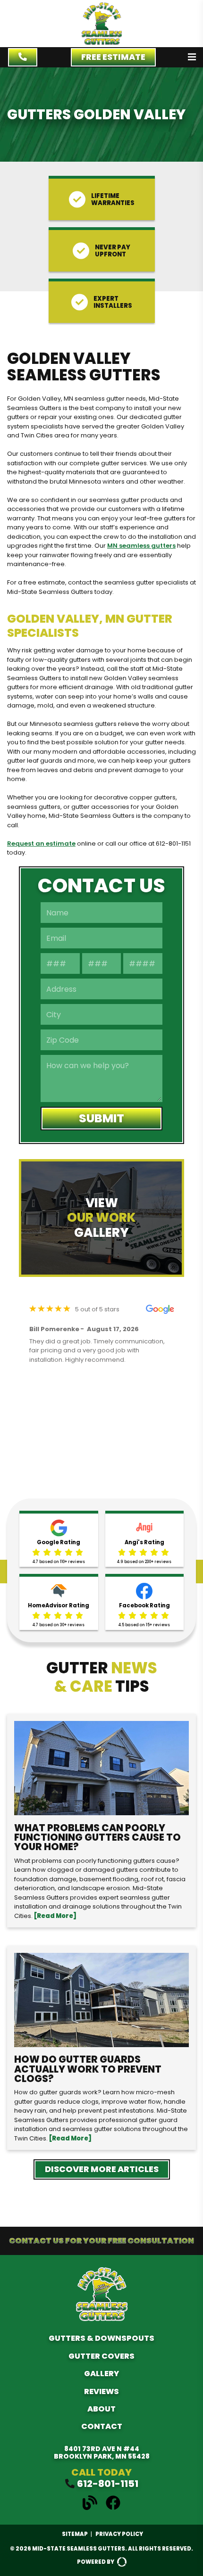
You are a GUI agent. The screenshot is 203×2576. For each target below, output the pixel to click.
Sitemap (75, 2534)
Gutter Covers (101, 2356)
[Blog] (93, 2508)
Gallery (101, 2374)
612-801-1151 (108, 2484)
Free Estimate (113, 57)
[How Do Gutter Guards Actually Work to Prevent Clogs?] (101, 2048)
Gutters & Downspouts (101, 2338)
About (101, 2409)
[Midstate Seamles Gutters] (102, 43)
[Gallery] (101, 1218)
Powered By (96, 2562)
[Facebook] (113, 2508)
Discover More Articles (102, 2169)
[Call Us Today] (23, 57)
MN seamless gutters (141, 546)
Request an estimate (41, 844)
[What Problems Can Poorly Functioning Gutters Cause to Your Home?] (101, 1821)
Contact (102, 2426)
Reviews (101, 2391)
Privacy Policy (119, 2534)
